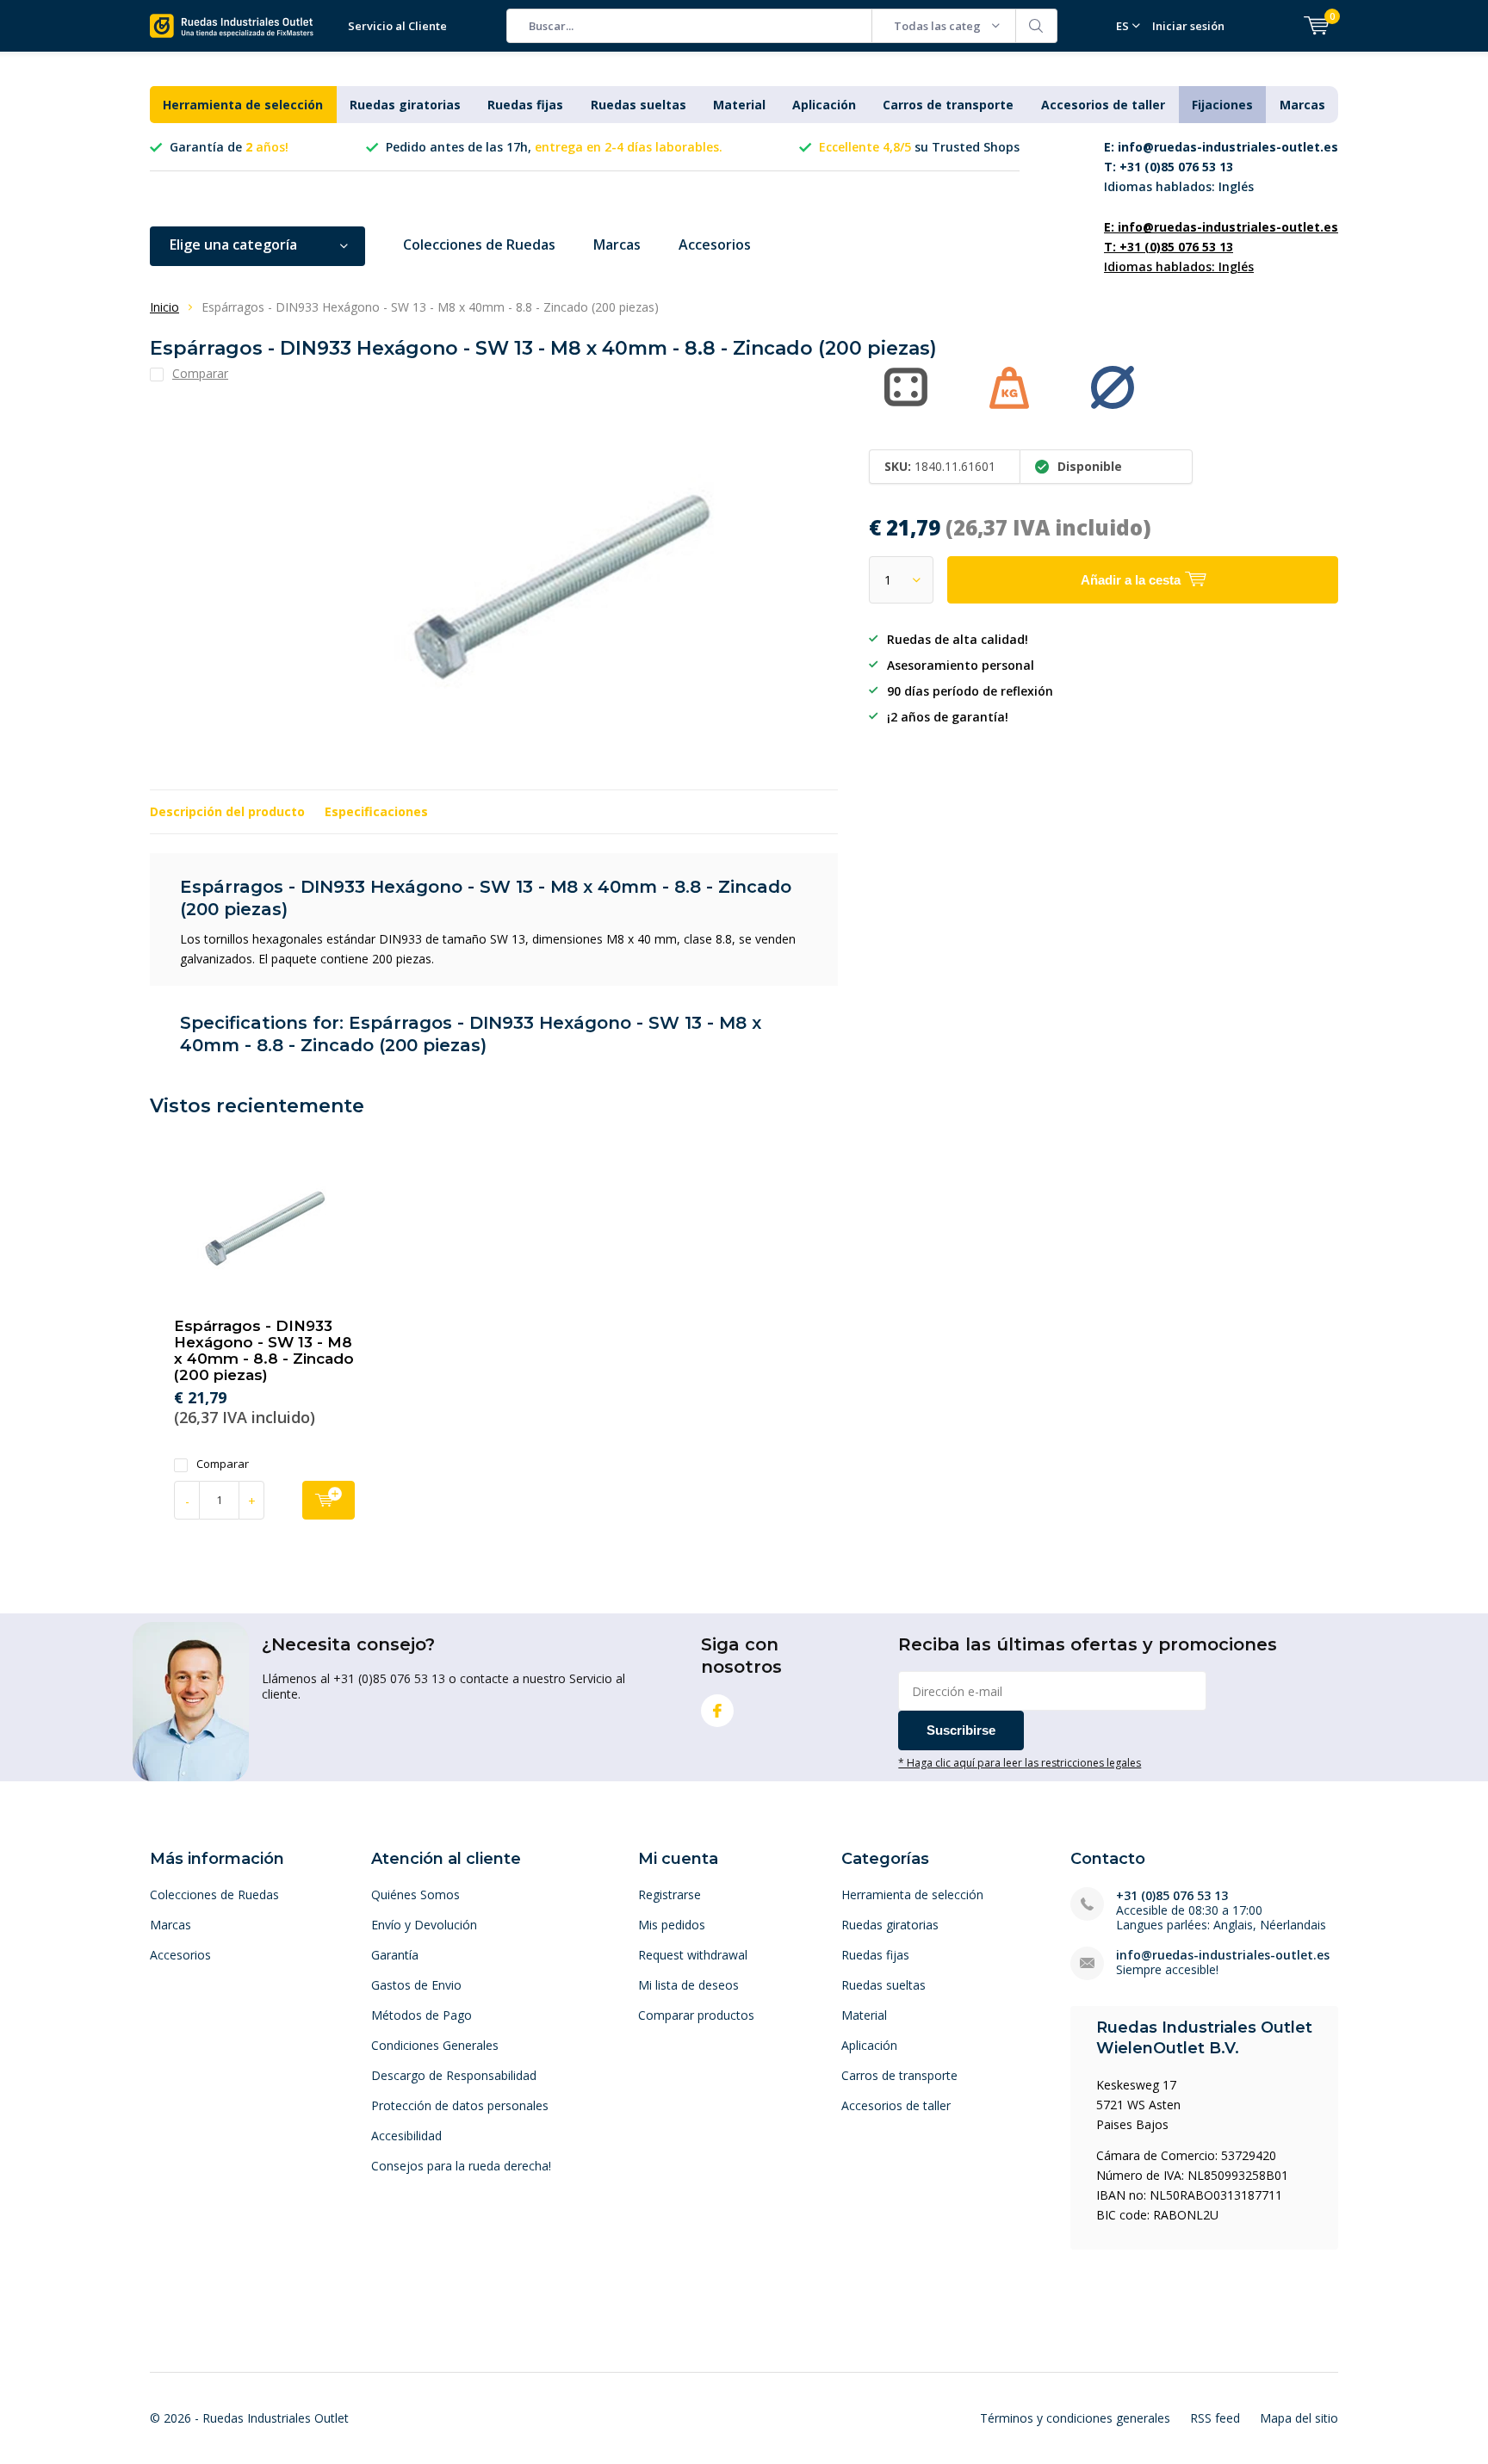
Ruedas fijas (525, 105)
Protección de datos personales (460, 2105)
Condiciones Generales (435, 2045)
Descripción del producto (227, 811)
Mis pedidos (672, 1925)
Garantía (395, 1955)
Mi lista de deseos (688, 1985)
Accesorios (715, 245)
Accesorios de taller (1103, 105)
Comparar (223, 1464)
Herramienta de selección (243, 105)
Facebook (717, 1711)
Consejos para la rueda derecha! (461, 2166)
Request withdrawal (693, 1955)
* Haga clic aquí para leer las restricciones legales (1020, 1762)
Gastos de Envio (416, 1985)
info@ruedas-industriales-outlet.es (1223, 1955)
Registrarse (670, 1894)
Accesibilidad (406, 2136)
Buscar (1037, 26)
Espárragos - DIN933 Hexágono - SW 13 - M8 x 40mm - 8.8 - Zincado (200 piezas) (264, 1350)
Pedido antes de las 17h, (554, 147)
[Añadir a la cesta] (329, 1500)
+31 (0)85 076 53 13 (1172, 1895)
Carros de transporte (948, 105)
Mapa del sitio (1299, 2418)
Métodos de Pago (422, 2015)
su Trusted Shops (919, 147)
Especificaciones (376, 811)
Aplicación (824, 105)
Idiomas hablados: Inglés (1221, 167)
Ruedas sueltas (639, 105)
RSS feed (1215, 2418)
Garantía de (229, 147)
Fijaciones (1222, 105)
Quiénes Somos (415, 1894)
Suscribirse (961, 1730)
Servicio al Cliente (397, 26)
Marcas (1302, 105)
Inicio (164, 307)
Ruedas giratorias (405, 105)
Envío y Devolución (424, 1925)
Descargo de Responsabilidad (454, 2075)
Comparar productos (696, 2015)
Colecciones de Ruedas (479, 245)
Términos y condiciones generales (1075, 2418)
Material (739, 105)
